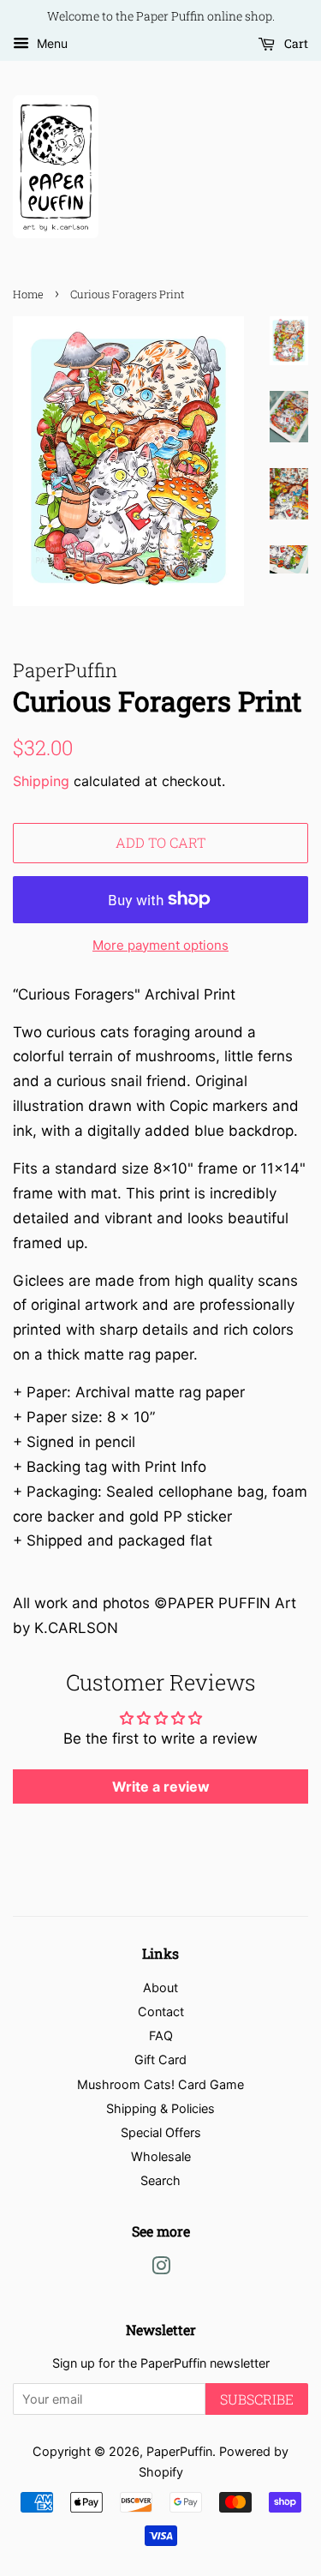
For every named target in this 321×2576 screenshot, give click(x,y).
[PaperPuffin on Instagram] (161, 2269)
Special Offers (161, 2132)
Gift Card (160, 2060)
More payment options (160, 945)
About (160, 1988)
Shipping (41, 781)
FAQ (161, 2036)
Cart (295, 43)
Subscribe (257, 2399)
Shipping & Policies (160, 2108)
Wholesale (161, 2156)
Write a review (161, 1786)
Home (28, 294)
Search (160, 2180)
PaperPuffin (179, 2451)
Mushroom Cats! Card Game (160, 2084)
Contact (161, 2012)
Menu (51, 43)
